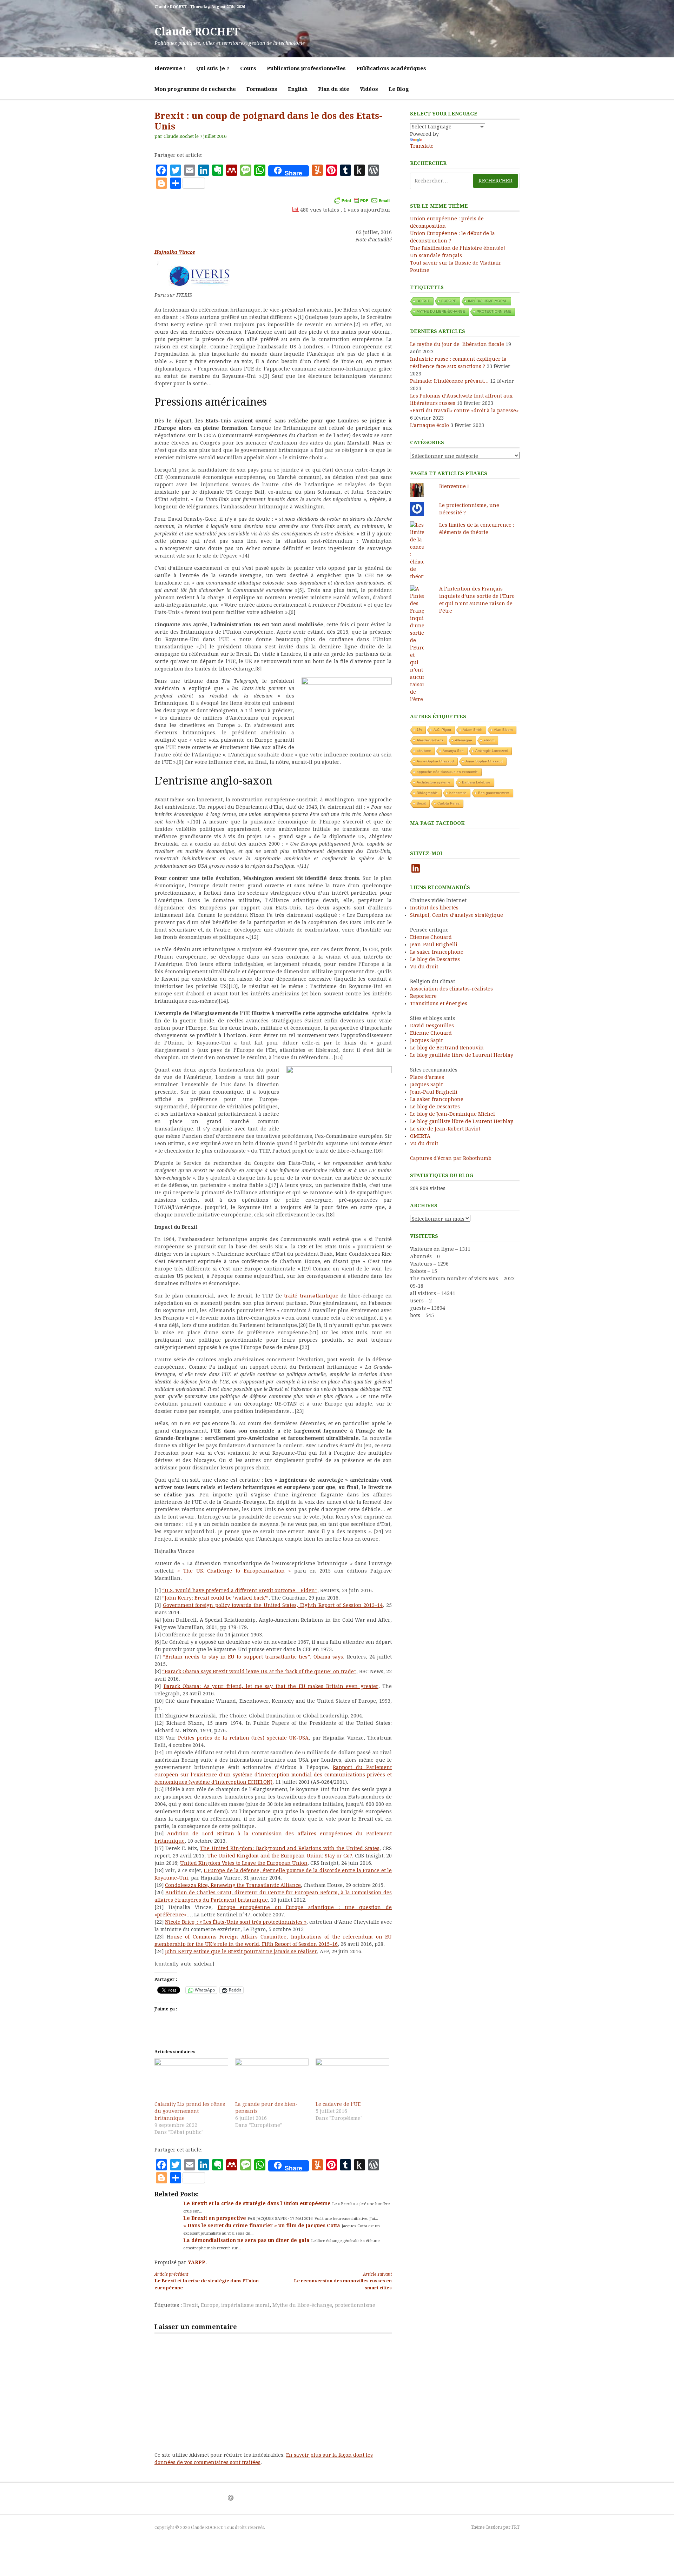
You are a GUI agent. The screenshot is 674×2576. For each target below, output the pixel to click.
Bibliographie (427, 793)
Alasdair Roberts (430, 740)
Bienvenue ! (170, 68)
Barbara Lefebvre (476, 782)
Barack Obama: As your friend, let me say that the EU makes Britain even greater (271, 1686)
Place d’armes (427, 1077)
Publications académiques (391, 68)
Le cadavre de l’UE (338, 2104)
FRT (516, 2527)
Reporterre (423, 996)
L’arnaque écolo (429, 425)
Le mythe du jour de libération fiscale (457, 344)
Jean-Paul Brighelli (434, 945)
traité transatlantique (311, 1296)
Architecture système (434, 782)
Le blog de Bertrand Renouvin (447, 1048)
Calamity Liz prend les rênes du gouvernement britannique (190, 2111)
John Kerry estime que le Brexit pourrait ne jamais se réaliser (241, 1951)
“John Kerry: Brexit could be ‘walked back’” (215, 1598)
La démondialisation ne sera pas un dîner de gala (247, 2240)
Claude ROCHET (197, 32)
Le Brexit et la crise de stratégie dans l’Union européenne (258, 2203)
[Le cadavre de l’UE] (352, 2080)
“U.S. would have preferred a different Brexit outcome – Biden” (240, 1590)
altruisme (424, 751)
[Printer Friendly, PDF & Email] (362, 200)
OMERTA (420, 1136)
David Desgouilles (432, 1026)
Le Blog (399, 89)
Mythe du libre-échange (302, 2305)
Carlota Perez (448, 803)
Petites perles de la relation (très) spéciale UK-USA (243, 1738)
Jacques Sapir (427, 1040)
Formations (262, 89)
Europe (210, 2305)
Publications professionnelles (306, 68)
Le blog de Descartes (435, 959)
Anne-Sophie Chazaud (435, 761)
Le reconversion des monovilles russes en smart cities (343, 2281)
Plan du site (334, 89)
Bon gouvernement (494, 793)
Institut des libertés (434, 908)
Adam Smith (473, 730)
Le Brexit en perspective (215, 2218)
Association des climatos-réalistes (451, 989)
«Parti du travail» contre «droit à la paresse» (464, 411)
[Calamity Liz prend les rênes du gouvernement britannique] (191, 2080)
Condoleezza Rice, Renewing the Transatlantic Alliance (233, 1885)
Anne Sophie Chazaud (484, 761)
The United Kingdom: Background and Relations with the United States (290, 1848)
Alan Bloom (503, 730)
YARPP (197, 2262)
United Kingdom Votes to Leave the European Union (244, 1863)
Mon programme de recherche (195, 89)
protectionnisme (355, 2305)
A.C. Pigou (442, 730)
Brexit (191, 2305)
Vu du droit (424, 967)
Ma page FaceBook (437, 823)
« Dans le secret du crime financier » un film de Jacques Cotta (262, 2225)
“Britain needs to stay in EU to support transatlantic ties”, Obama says (253, 1657)
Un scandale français (436, 255)
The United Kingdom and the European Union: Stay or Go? (280, 1856)
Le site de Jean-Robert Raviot (445, 1129)
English (298, 89)
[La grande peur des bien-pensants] (272, 2080)
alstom (489, 740)
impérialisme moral (245, 2305)
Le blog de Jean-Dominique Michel (452, 1114)
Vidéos (369, 89)
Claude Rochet (179, 136)
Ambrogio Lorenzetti (492, 751)
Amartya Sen (453, 751)
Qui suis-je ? (213, 68)
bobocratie (458, 793)
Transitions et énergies (439, 1003)
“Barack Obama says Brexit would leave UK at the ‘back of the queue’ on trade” (259, 1671)
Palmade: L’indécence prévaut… (449, 381)
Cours (248, 68)
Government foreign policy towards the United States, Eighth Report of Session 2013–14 (273, 1605)
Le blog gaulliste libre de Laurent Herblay (462, 1055)
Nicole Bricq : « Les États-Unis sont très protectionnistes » (236, 1922)
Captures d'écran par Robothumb (451, 1158)
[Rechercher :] (465, 181)
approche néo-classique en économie (447, 772)
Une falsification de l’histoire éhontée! (458, 248)
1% (419, 730)
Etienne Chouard (431, 937)
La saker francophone (437, 952)
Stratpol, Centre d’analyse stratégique (457, 915)
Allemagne (464, 740)
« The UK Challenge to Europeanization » (234, 1571)
